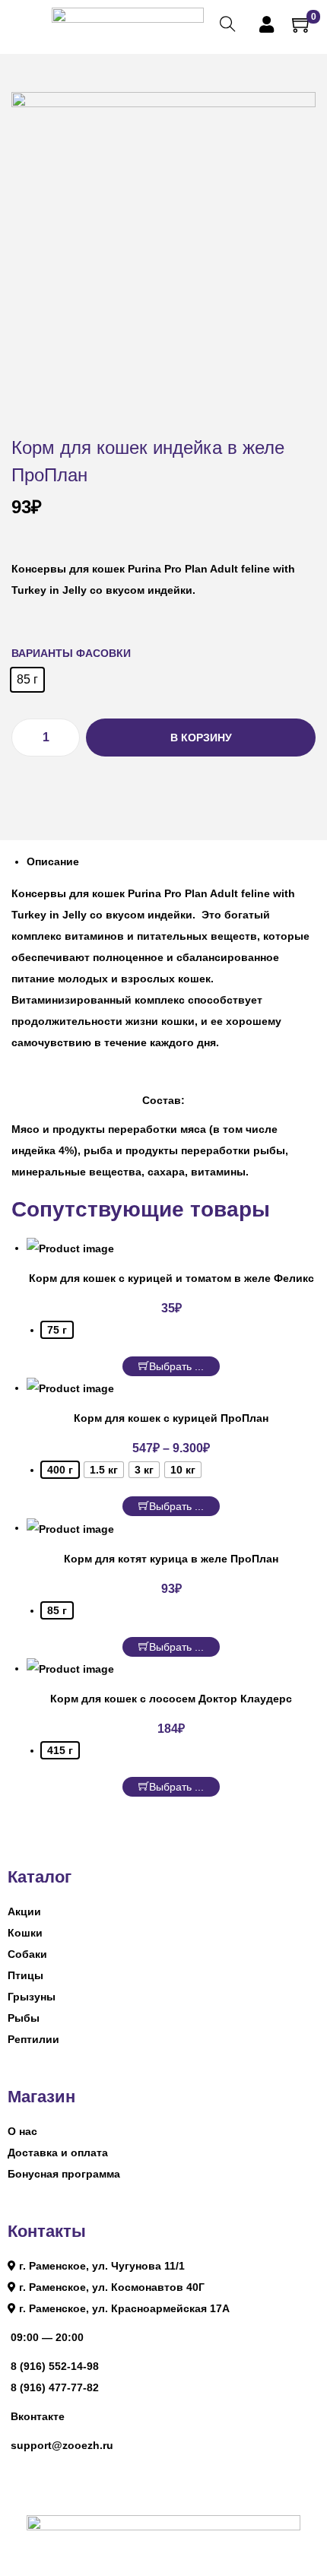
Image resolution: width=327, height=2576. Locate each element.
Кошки (25, 1933)
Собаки (27, 1954)
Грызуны (32, 1997)
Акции (24, 1911)
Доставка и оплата (58, 2152)
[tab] (171, 861)
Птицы (25, 1975)
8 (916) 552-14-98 (55, 2366)
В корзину (201, 738)
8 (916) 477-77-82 (55, 2387)
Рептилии (33, 2039)
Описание (53, 861)
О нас (22, 2131)
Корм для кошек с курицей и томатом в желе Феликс (171, 1278)
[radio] (27, 680)
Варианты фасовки (71, 653)
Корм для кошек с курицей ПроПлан (171, 1418)
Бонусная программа (64, 2174)
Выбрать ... (176, 1366)
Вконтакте (38, 2416)
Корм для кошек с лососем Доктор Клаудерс (171, 1699)
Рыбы (24, 2018)
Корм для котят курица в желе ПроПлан (171, 1559)
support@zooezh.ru (62, 2445)
